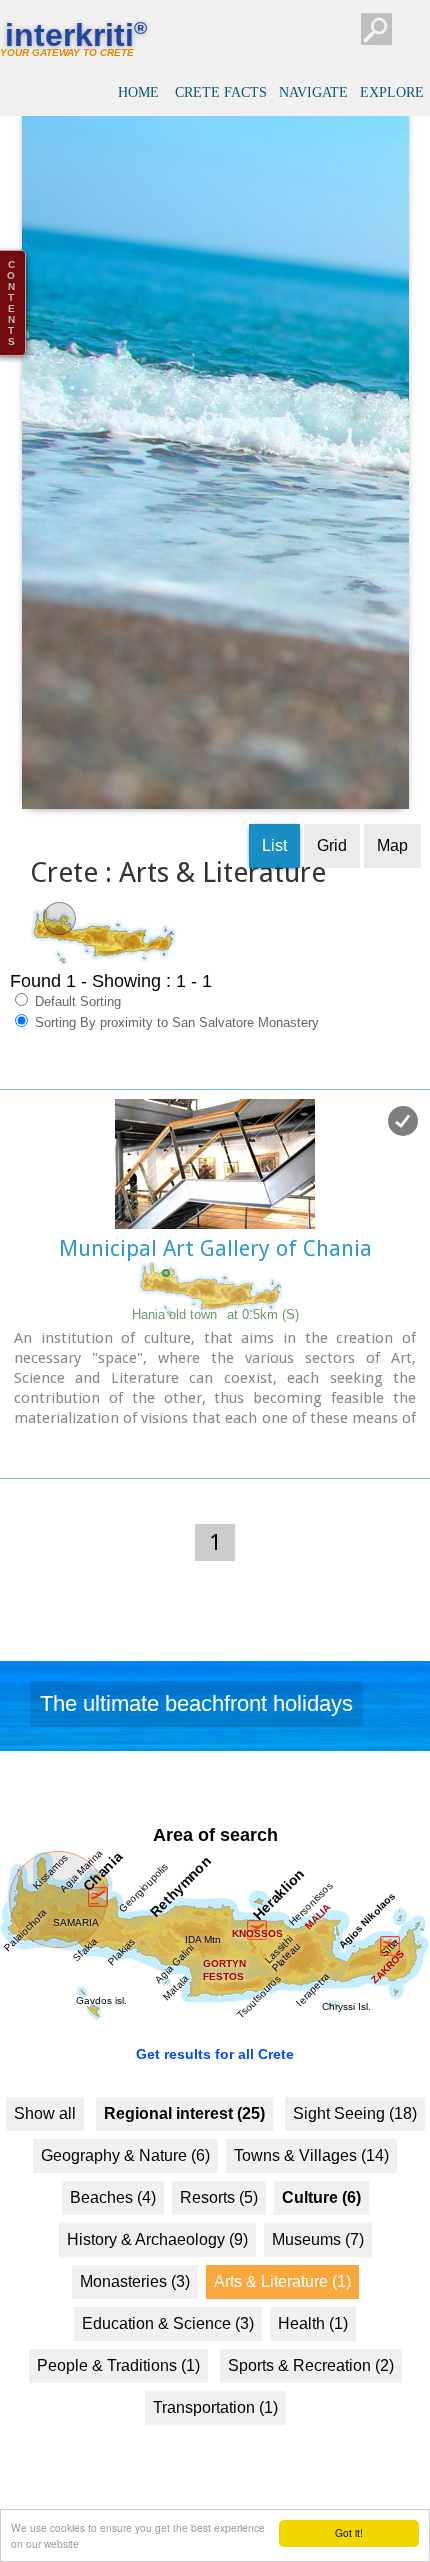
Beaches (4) (113, 2227)
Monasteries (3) (135, 2311)
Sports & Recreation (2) (311, 2395)
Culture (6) (321, 2227)
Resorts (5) (219, 2227)
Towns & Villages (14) (311, 2185)
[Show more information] (10, 1477)
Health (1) (313, 2353)
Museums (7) (318, 2269)
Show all (45, 2143)
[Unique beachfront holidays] (215, 1740)
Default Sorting (76, 1030)
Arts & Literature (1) (282, 2311)
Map (392, 874)
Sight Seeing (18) (355, 2143)
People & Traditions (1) (118, 2395)
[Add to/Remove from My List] (403, 1150)
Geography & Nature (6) (125, 2185)
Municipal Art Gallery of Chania (215, 1277)
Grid (332, 874)
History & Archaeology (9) (157, 2269)
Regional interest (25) (184, 2143)
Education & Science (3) (168, 2353)
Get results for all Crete (215, 2084)
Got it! (349, 2532)
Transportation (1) (215, 2437)
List (274, 874)
